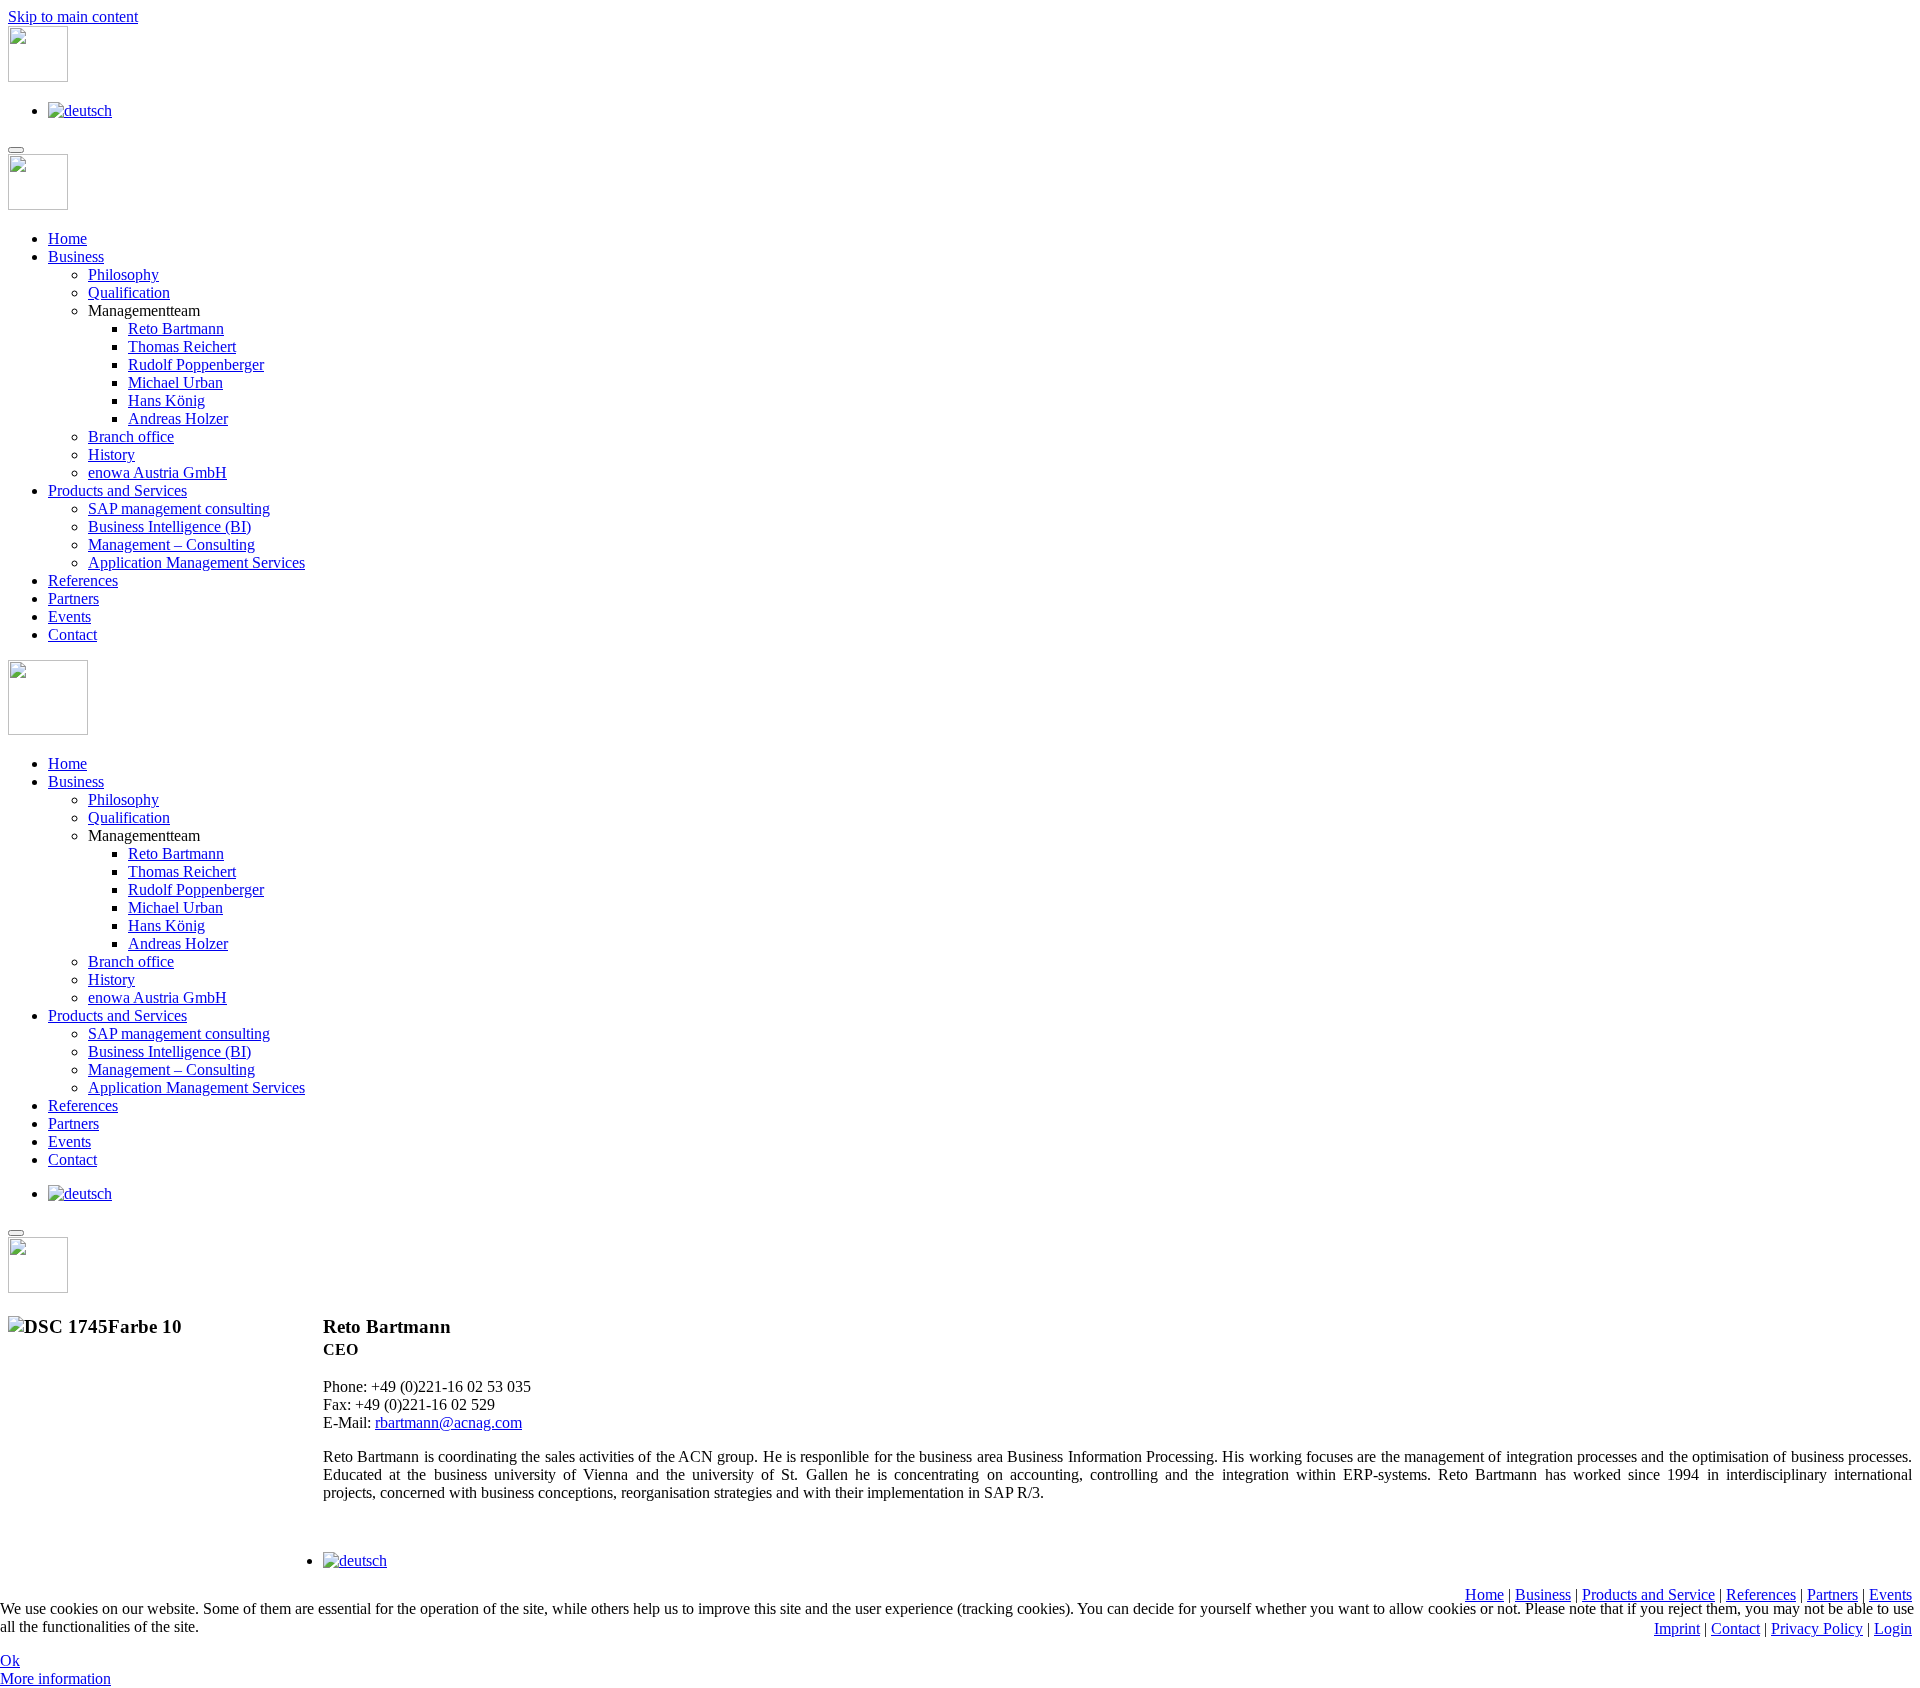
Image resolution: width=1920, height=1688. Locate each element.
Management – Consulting (171, 544)
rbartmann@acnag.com (448, 1422)
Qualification (129, 292)
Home (67, 238)
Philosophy (123, 274)
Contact (72, 634)
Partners (73, 598)
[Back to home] (38, 76)
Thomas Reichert (182, 346)
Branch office (131, 436)
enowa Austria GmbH (157, 472)
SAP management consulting (179, 508)
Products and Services (117, 490)
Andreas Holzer (178, 418)
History (111, 454)
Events (69, 616)
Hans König (166, 400)
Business (76, 256)
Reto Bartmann (176, 328)
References (83, 580)
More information (55, 1678)
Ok (10, 1660)
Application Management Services (196, 562)
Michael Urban (175, 382)
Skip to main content (73, 16)
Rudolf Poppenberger (196, 364)
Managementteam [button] (144, 835)
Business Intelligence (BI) (169, 526)
